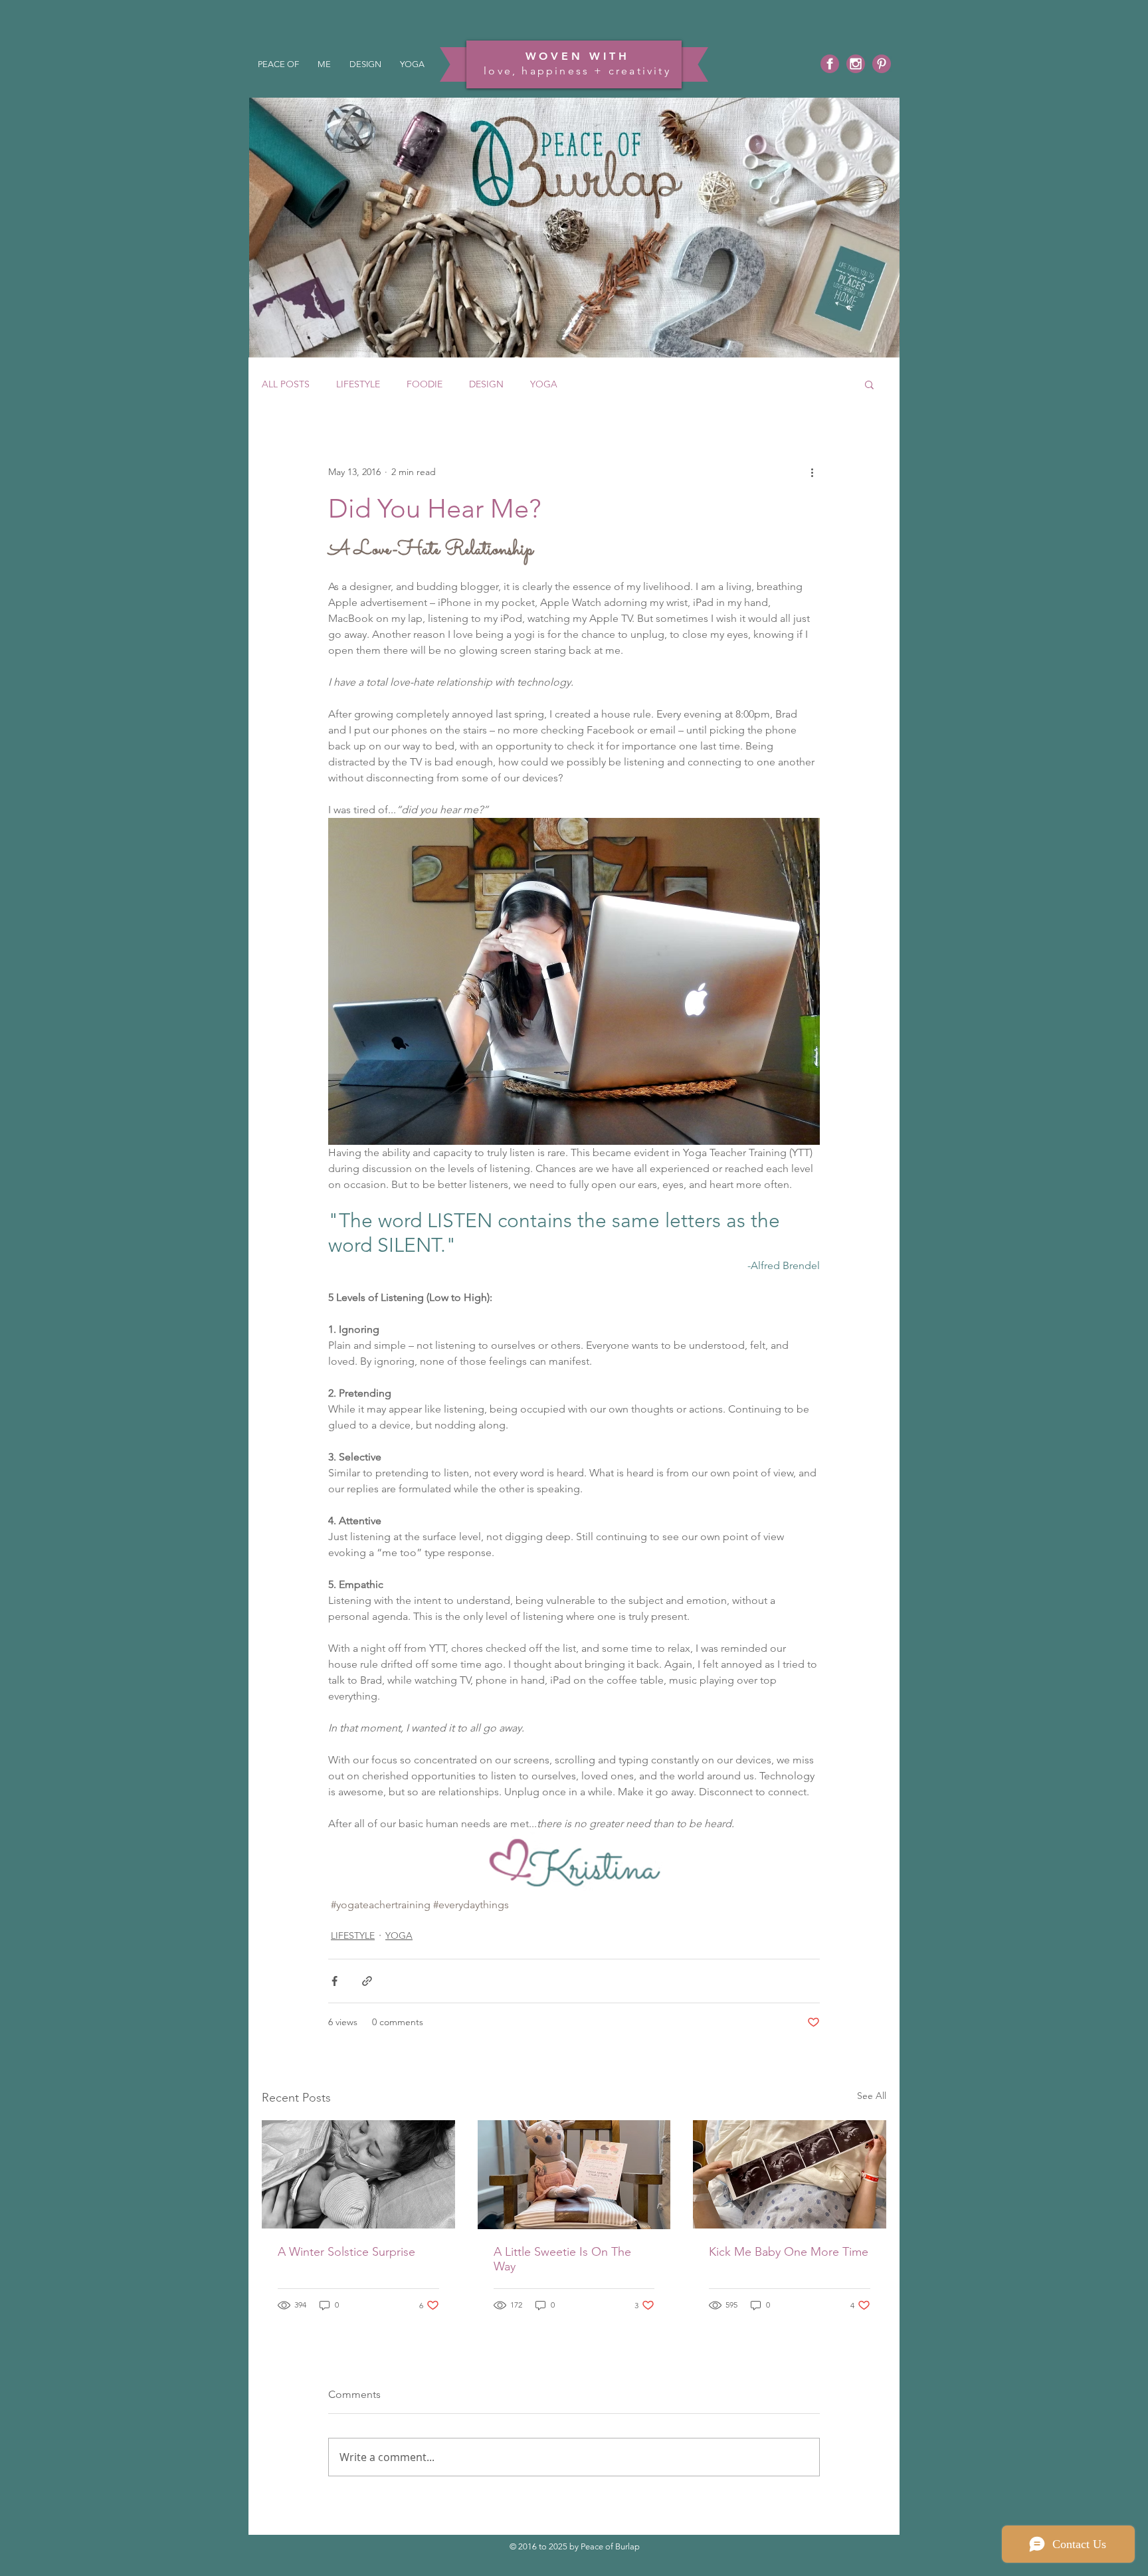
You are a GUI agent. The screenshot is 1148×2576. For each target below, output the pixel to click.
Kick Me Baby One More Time (789, 2252)
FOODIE (425, 384)
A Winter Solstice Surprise (346, 2252)
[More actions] (812, 472)
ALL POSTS (286, 384)
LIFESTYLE (358, 384)
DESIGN (486, 384)
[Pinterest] (882, 64)
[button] (869, 384)
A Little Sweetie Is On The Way (562, 2259)
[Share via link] (367, 1981)
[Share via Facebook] (335, 1981)
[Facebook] (830, 64)
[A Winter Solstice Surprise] (358, 2174)
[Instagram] (856, 64)
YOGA (544, 384)
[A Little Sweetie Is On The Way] (574, 2175)
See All (872, 2096)
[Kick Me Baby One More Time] (790, 2174)
